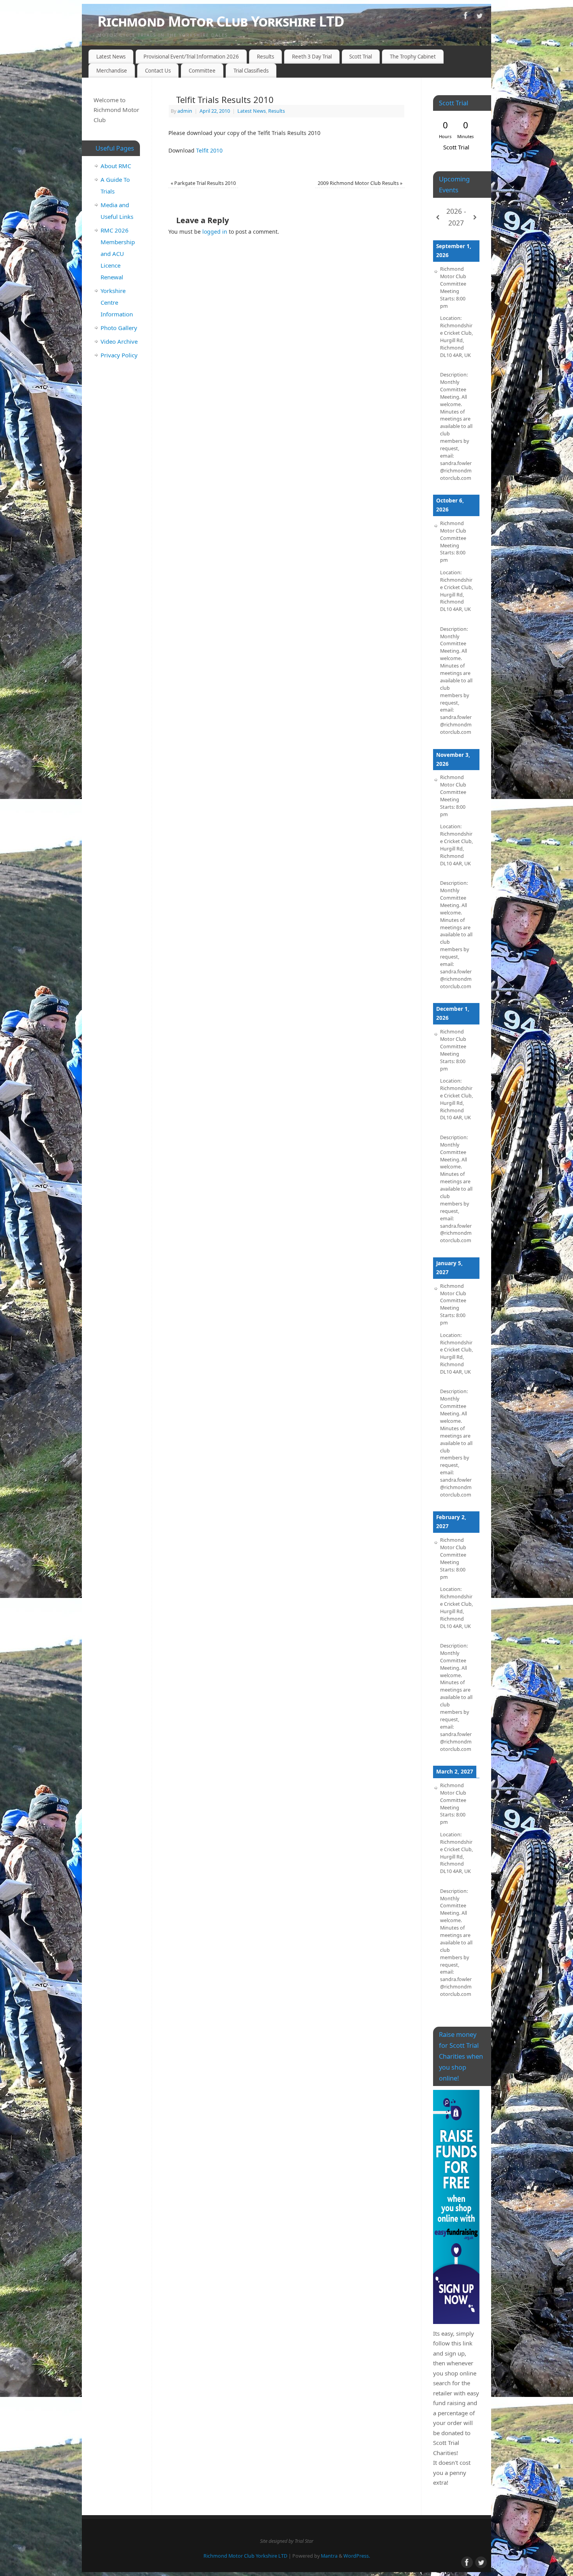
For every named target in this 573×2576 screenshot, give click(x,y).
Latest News (111, 57)
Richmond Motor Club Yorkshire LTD (221, 21)
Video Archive (119, 341)
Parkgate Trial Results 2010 (203, 183)
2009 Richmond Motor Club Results (360, 183)
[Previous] (438, 217)
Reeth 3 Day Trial (312, 57)
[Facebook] (466, 17)
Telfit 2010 (209, 150)
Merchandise (112, 71)
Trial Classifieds (251, 71)
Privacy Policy (119, 355)
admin (185, 111)
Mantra (329, 2556)
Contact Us (158, 71)
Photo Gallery (119, 328)
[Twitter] (479, 17)
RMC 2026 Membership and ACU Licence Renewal (118, 254)
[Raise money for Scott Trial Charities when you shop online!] (456, 2207)
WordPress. (357, 2556)
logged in (215, 232)
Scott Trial (361, 57)
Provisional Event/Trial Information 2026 (191, 57)
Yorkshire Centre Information (117, 302)
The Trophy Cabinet (413, 57)
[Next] (475, 217)
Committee (202, 71)
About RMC (116, 166)
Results (265, 57)
